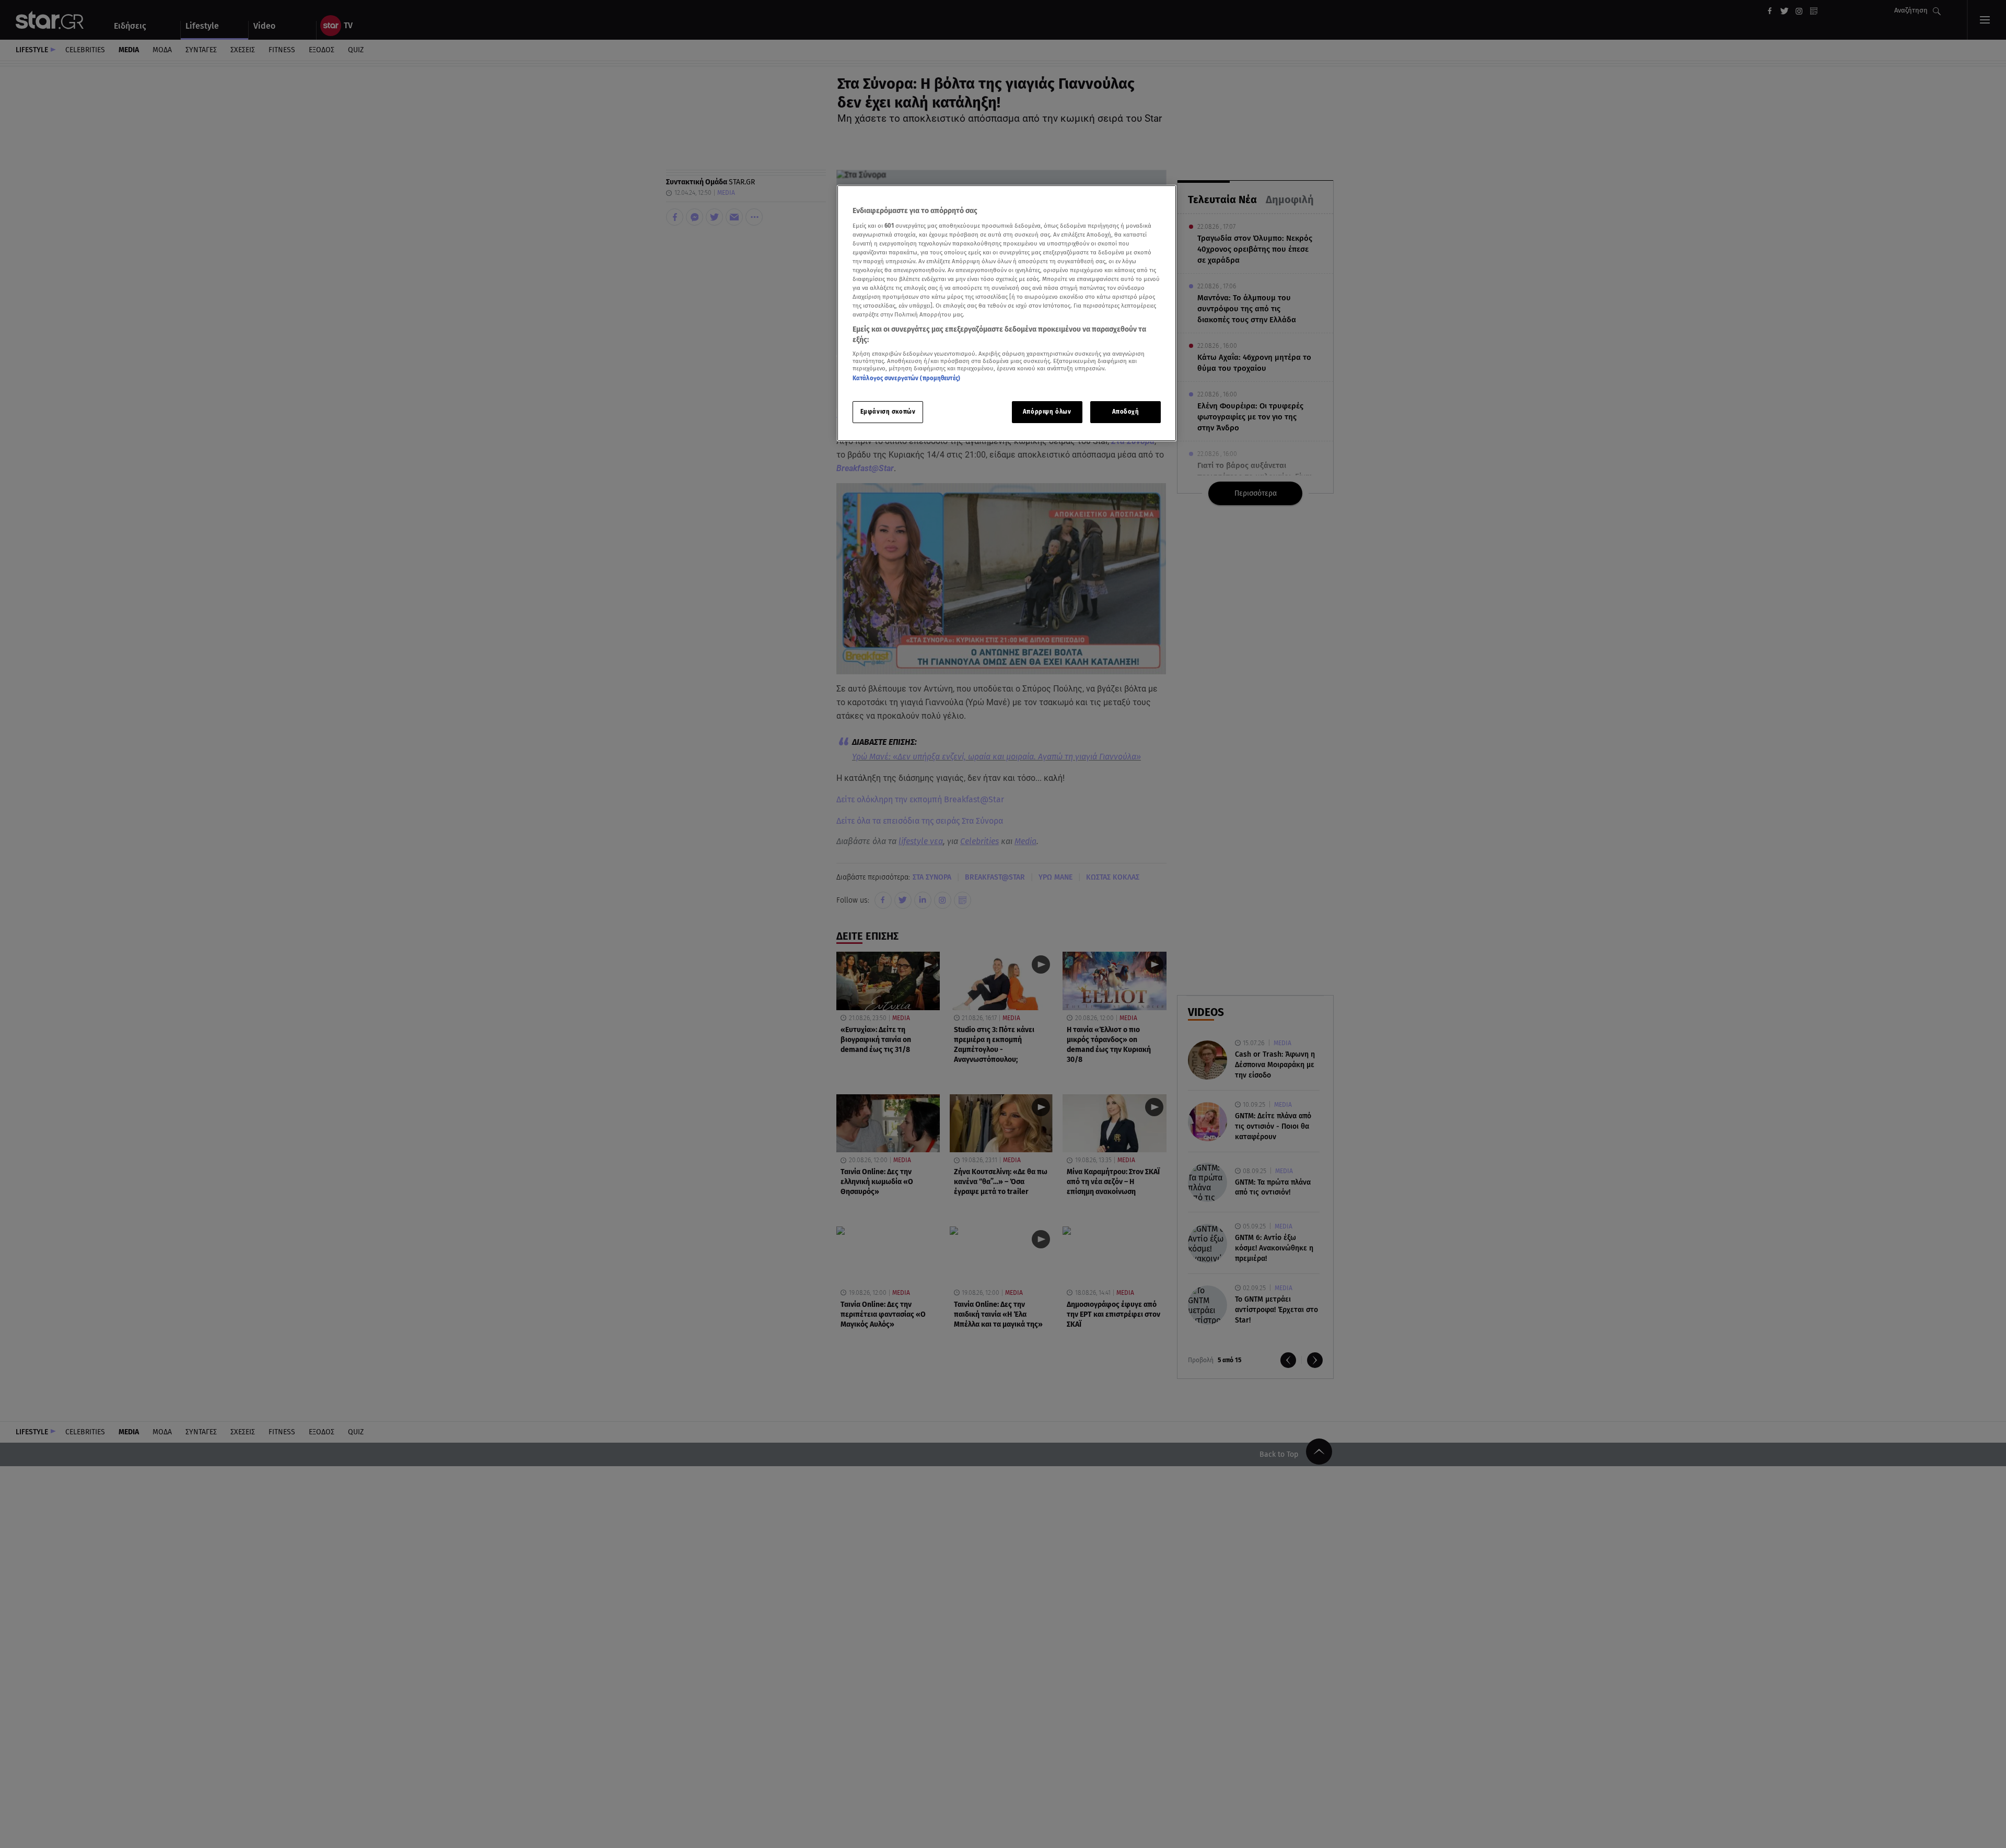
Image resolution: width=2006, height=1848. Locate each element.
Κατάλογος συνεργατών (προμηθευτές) (906, 378)
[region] (1007, 313)
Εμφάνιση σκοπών (888, 412)
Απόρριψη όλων (1047, 412)
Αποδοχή (1126, 412)
